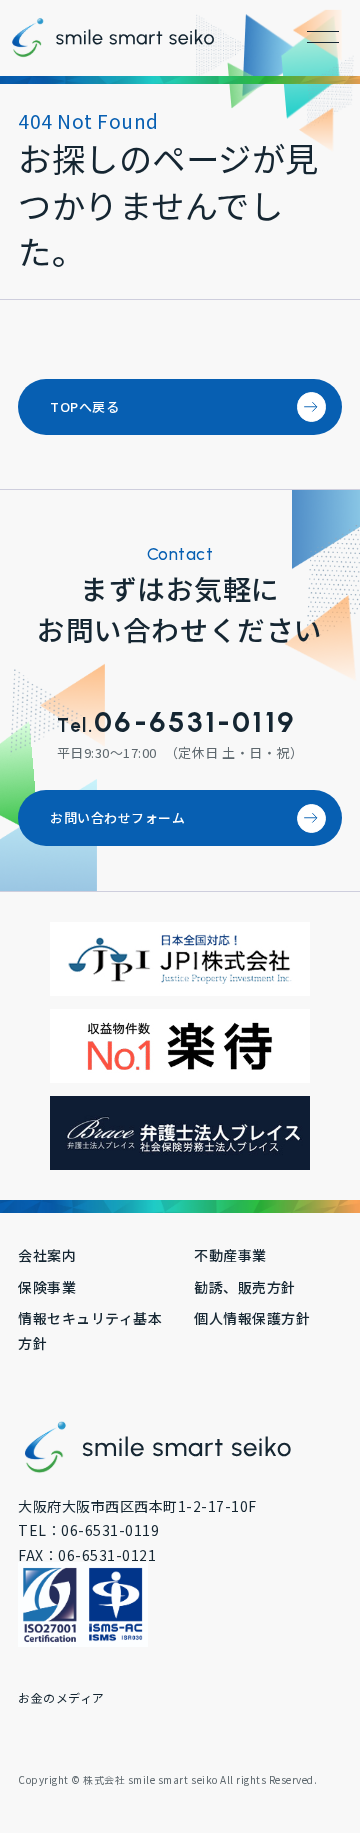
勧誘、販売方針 (245, 1287)
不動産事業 (230, 1255)
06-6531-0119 (195, 721)
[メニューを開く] (323, 37)
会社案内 (47, 1255)
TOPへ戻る (84, 406)
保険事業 (47, 1287)
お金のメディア (61, 1697)
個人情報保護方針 (252, 1318)
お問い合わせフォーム (117, 817)
